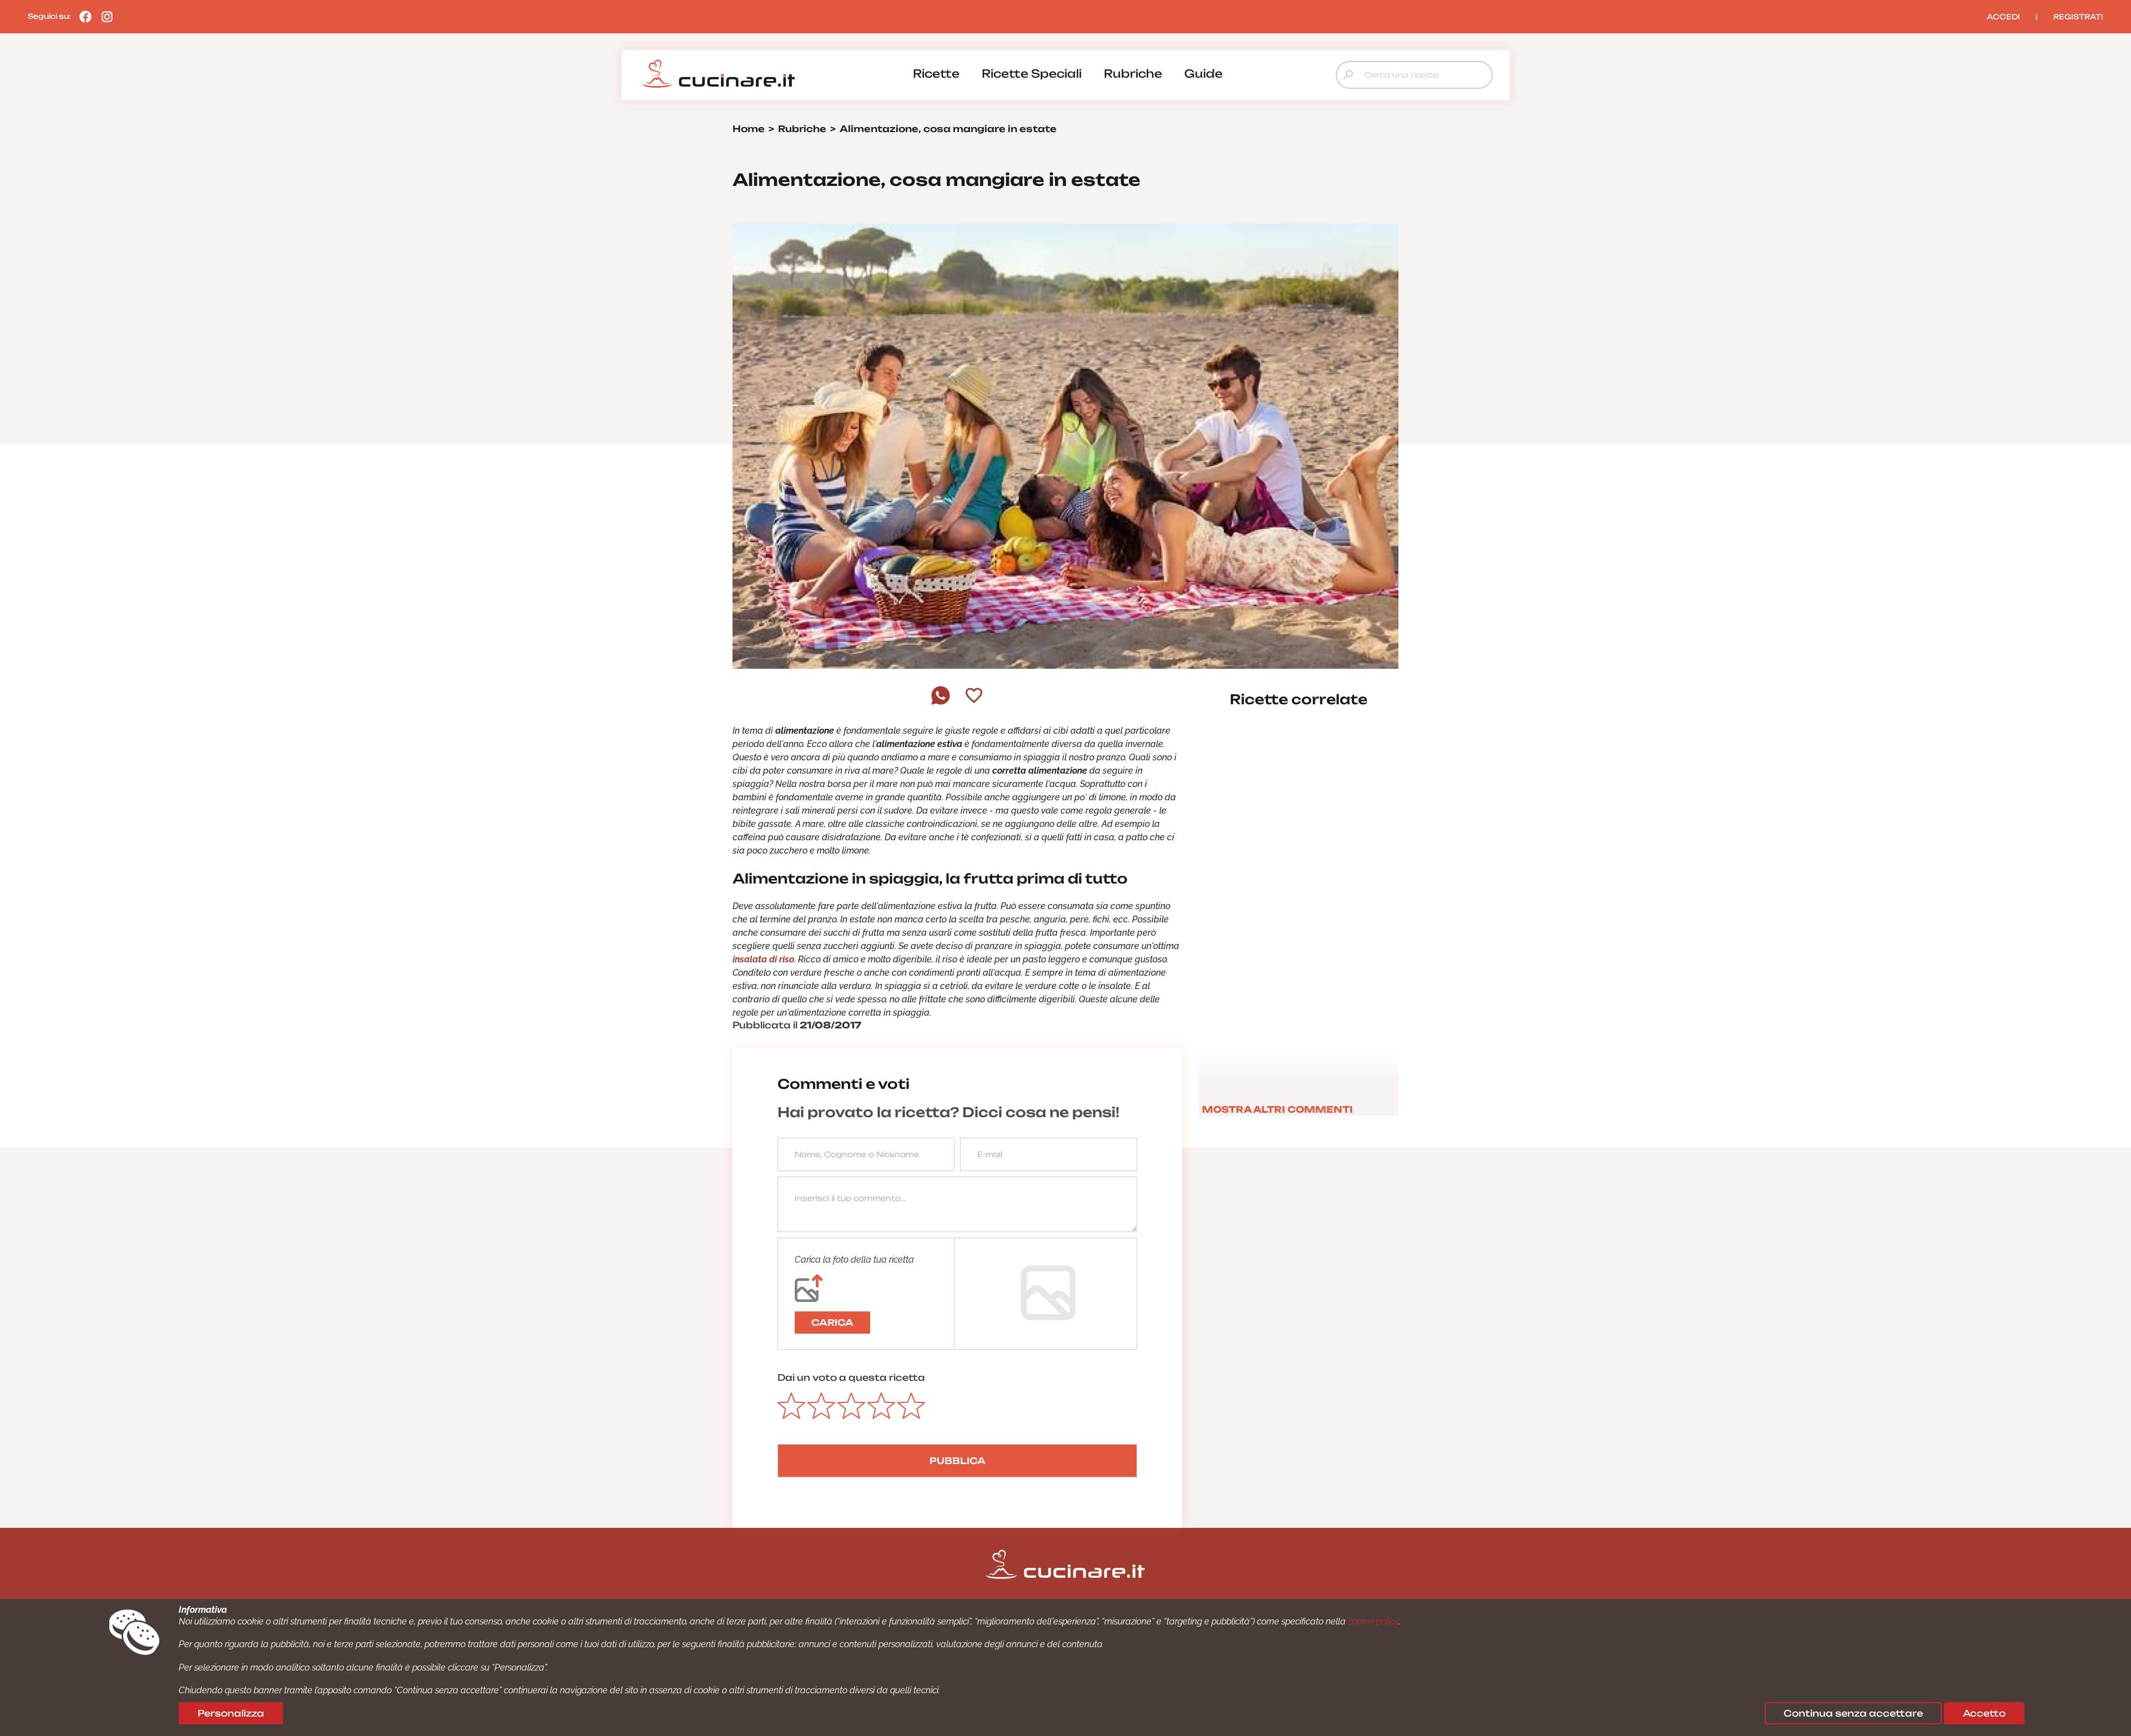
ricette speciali (1032, 74)
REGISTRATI (2078, 17)
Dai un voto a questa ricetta (851, 1377)
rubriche (1133, 74)
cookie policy (1373, 1621)
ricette (936, 74)
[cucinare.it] (719, 74)
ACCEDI (2003, 17)
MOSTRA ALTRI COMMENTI (1277, 1109)
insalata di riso (763, 959)
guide (1203, 74)
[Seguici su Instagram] (104, 16)
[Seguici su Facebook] (83, 16)
